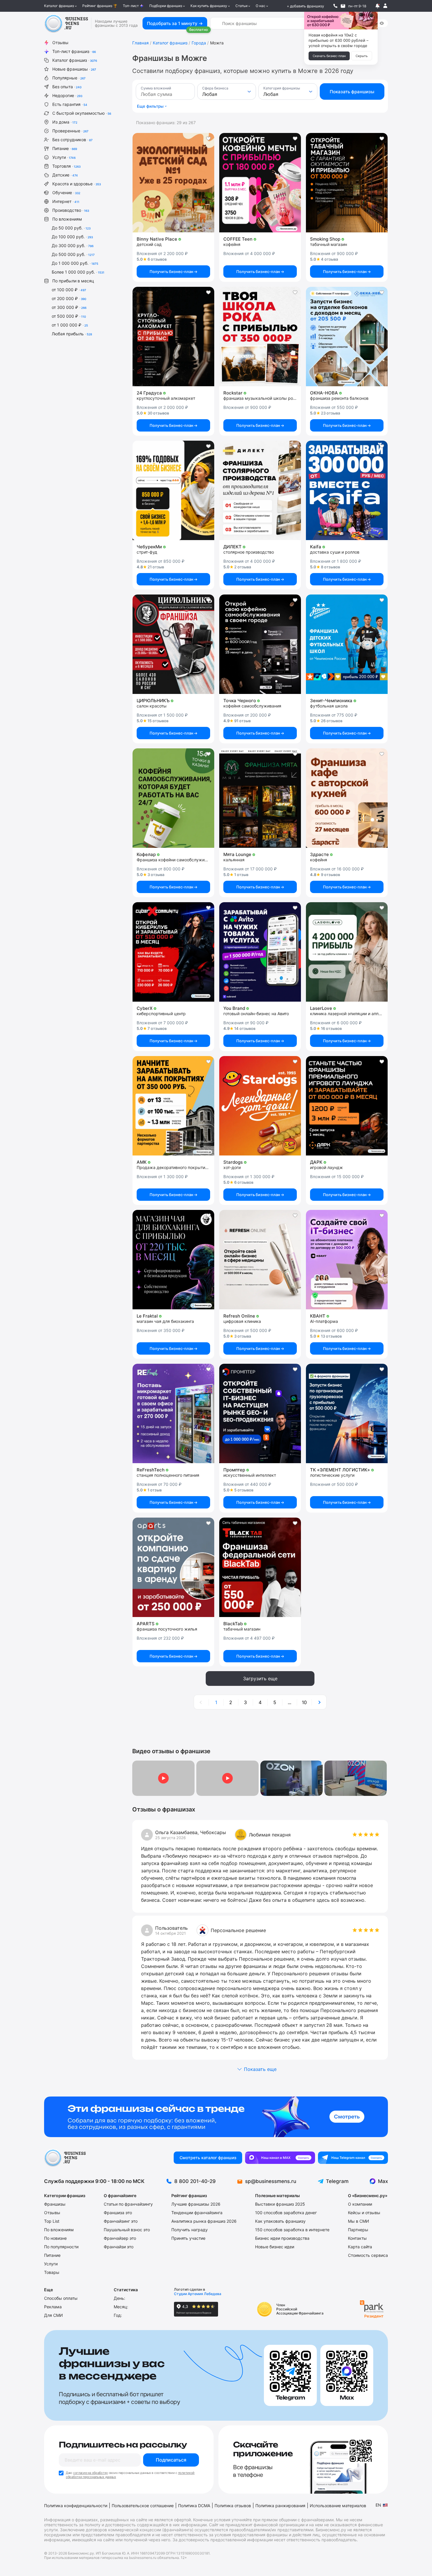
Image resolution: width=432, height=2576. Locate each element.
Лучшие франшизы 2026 (196, 2204)
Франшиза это (118, 2213)
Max (383, 2181)
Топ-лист (131, 6)
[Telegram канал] (353, 2158)
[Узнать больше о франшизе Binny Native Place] (173, 183)
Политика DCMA (194, 2506)
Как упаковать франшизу (280, 2221)
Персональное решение (238, 1930)
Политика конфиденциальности (76, 2506)
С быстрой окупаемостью (82, 113)
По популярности (61, 2247)
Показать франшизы (352, 92)
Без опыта (67, 87)
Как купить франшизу (209, 6)
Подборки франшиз (166, 6)
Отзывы (60, 43)
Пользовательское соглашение (143, 2506)
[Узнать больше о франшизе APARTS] (173, 1567)
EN (378, 2505)
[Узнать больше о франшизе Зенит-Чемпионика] (347, 644)
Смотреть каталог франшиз (208, 2158)
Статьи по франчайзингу (128, 2204)
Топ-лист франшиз (74, 51)
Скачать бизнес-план (329, 56)
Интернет (66, 201)
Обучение (66, 193)
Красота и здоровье (77, 184)
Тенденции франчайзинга (197, 2213)
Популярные (69, 78)
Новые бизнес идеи (275, 2247)
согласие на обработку (91, 2473)
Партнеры (358, 2230)
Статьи (241, 6)
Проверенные (70, 131)
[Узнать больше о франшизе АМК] (173, 1106)
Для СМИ (53, 2315)
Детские (65, 175)
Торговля (66, 166)
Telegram (337, 2181)
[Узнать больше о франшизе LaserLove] (347, 952)
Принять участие (188, 2238)
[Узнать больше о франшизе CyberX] (173, 952)
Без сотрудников (72, 140)
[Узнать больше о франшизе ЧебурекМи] (173, 490)
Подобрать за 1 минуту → (175, 23)
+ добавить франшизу (305, 6)
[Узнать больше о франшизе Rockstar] (260, 337)
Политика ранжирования (280, 2506)
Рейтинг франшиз (97, 6)
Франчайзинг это (121, 2221)
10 (304, 1702)
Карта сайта (360, 2247)
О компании (360, 2204)
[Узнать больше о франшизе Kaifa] (347, 490)
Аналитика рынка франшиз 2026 (204, 2221)
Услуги (64, 157)
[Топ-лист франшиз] (216, 2117)
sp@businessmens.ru (271, 2181)
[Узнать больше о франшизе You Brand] (260, 952)
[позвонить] (335, 6)
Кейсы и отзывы (364, 2213)
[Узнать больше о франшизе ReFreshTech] (173, 1413)
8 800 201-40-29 (195, 2181)
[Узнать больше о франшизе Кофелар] (173, 798)
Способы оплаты (61, 2298)
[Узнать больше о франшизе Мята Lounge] (260, 798)
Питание (65, 148)
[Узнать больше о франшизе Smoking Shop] (347, 183)
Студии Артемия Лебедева (198, 2294)
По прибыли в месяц (73, 281)
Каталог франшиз (59, 6)
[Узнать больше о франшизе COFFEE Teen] (260, 183)
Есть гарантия (70, 104)
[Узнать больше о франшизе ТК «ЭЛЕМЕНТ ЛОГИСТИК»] (347, 1413)
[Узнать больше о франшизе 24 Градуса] (173, 337)
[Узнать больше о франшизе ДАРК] (347, 1106)
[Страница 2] (319, 1702)
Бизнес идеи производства (282, 2238)
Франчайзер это (120, 2238)
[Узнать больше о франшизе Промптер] (260, 1413)
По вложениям (67, 219)
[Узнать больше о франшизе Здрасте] (347, 798)
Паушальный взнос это (127, 2230)
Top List (52, 2221)
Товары (52, 2272)
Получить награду (190, 2230)
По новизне (55, 2238)
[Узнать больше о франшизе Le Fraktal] (173, 1260)
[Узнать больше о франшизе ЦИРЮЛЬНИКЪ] (173, 644)
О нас (261, 6)
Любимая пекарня (270, 1835)
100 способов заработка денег (286, 2213)
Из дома (65, 122)
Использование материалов (338, 2506)
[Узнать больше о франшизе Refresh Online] (260, 1260)
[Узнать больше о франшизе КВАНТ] (347, 1260)
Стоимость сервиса (368, 2255)
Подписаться (171, 2460)
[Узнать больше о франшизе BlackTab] (260, 1567)
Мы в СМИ (359, 2221)
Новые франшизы (74, 69)
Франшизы (55, 2204)
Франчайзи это (119, 2247)
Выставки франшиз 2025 (280, 2204)
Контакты (357, 2238)
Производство (71, 210)
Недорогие (67, 95)
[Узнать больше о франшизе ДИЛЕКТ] (260, 490)
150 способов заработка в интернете (292, 2230)
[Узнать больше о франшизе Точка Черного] (260, 644)
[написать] (343, 6)
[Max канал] (280, 2158)
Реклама (53, 2307)
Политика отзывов (233, 2506)
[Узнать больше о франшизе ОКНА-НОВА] (347, 337)
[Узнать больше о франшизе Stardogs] (260, 1106)
